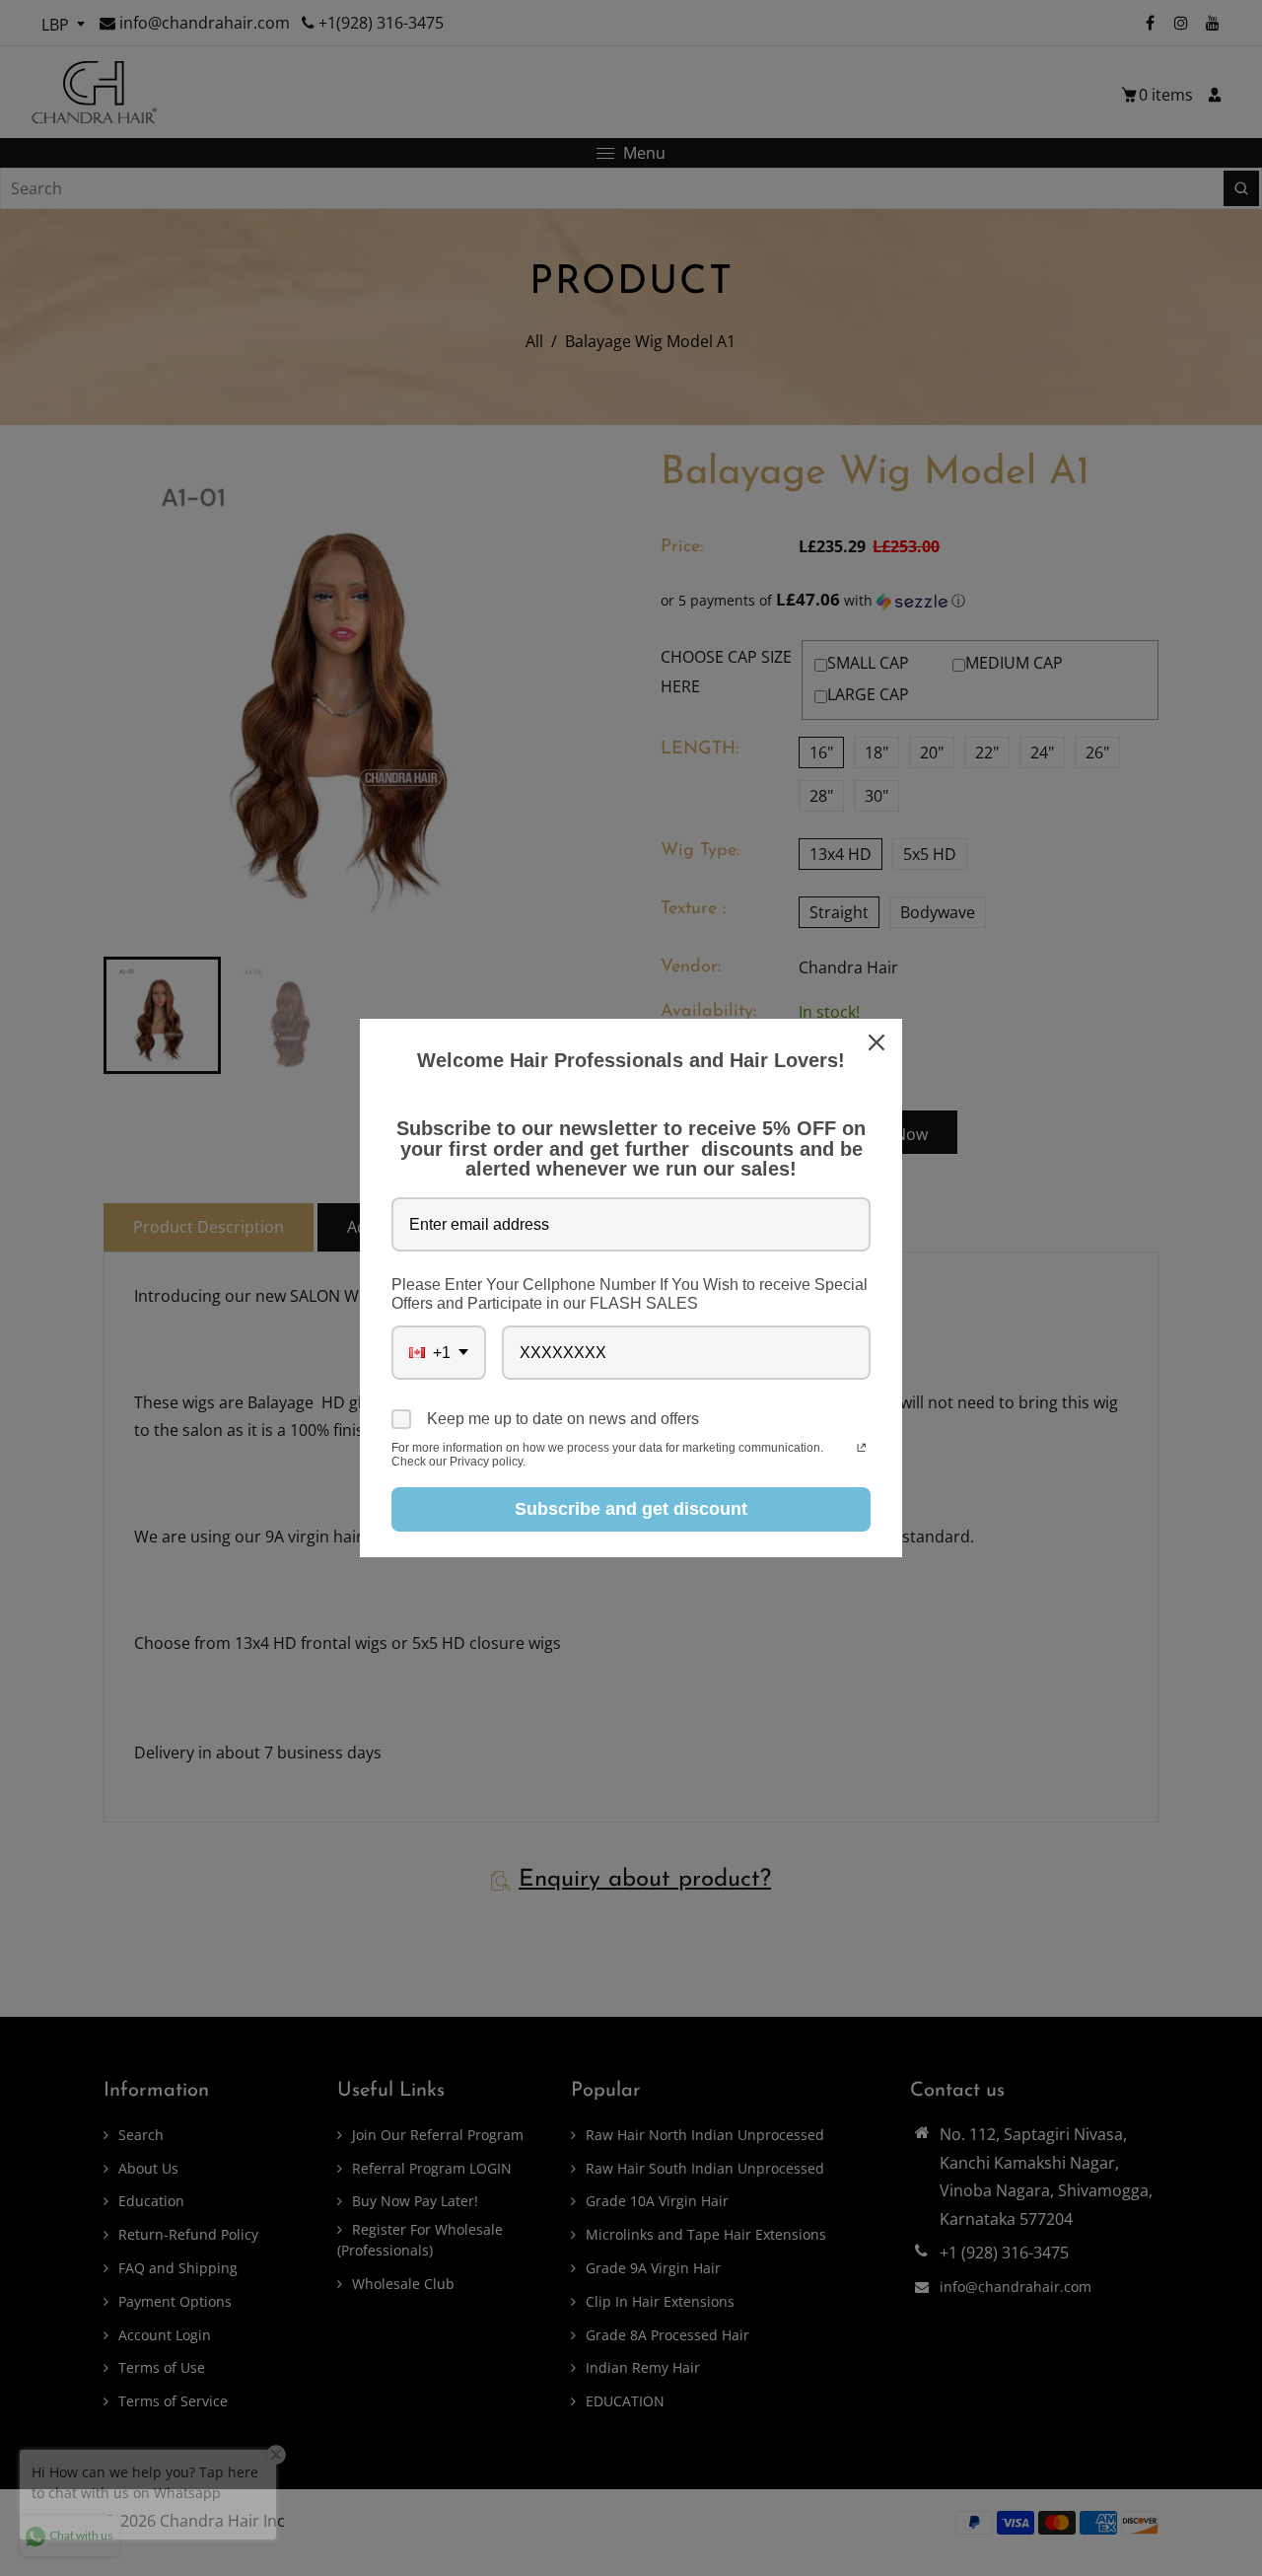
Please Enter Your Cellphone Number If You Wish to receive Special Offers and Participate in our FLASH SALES (630, 1294)
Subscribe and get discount (631, 1509)
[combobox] (439, 1353)
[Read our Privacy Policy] (861, 1450)
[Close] (878, 1042)
